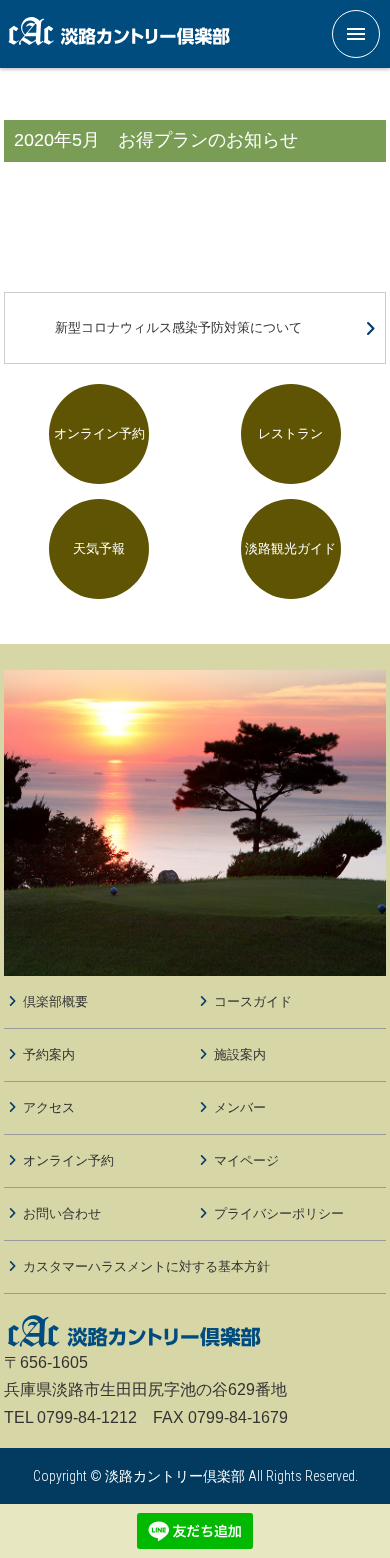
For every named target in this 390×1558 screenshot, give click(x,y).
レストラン (290, 433)
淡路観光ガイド (290, 548)
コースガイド (253, 1001)
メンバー (240, 1107)
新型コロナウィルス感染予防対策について (178, 327)
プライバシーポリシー (279, 1213)
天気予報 (99, 548)
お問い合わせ (62, 1213)
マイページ (246, 1160)
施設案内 (240, 1054)
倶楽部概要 (55, 1001)
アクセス (49, 1107)
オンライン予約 (99, 433)
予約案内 (49, 1054)
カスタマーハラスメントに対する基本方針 (146, 1266)
